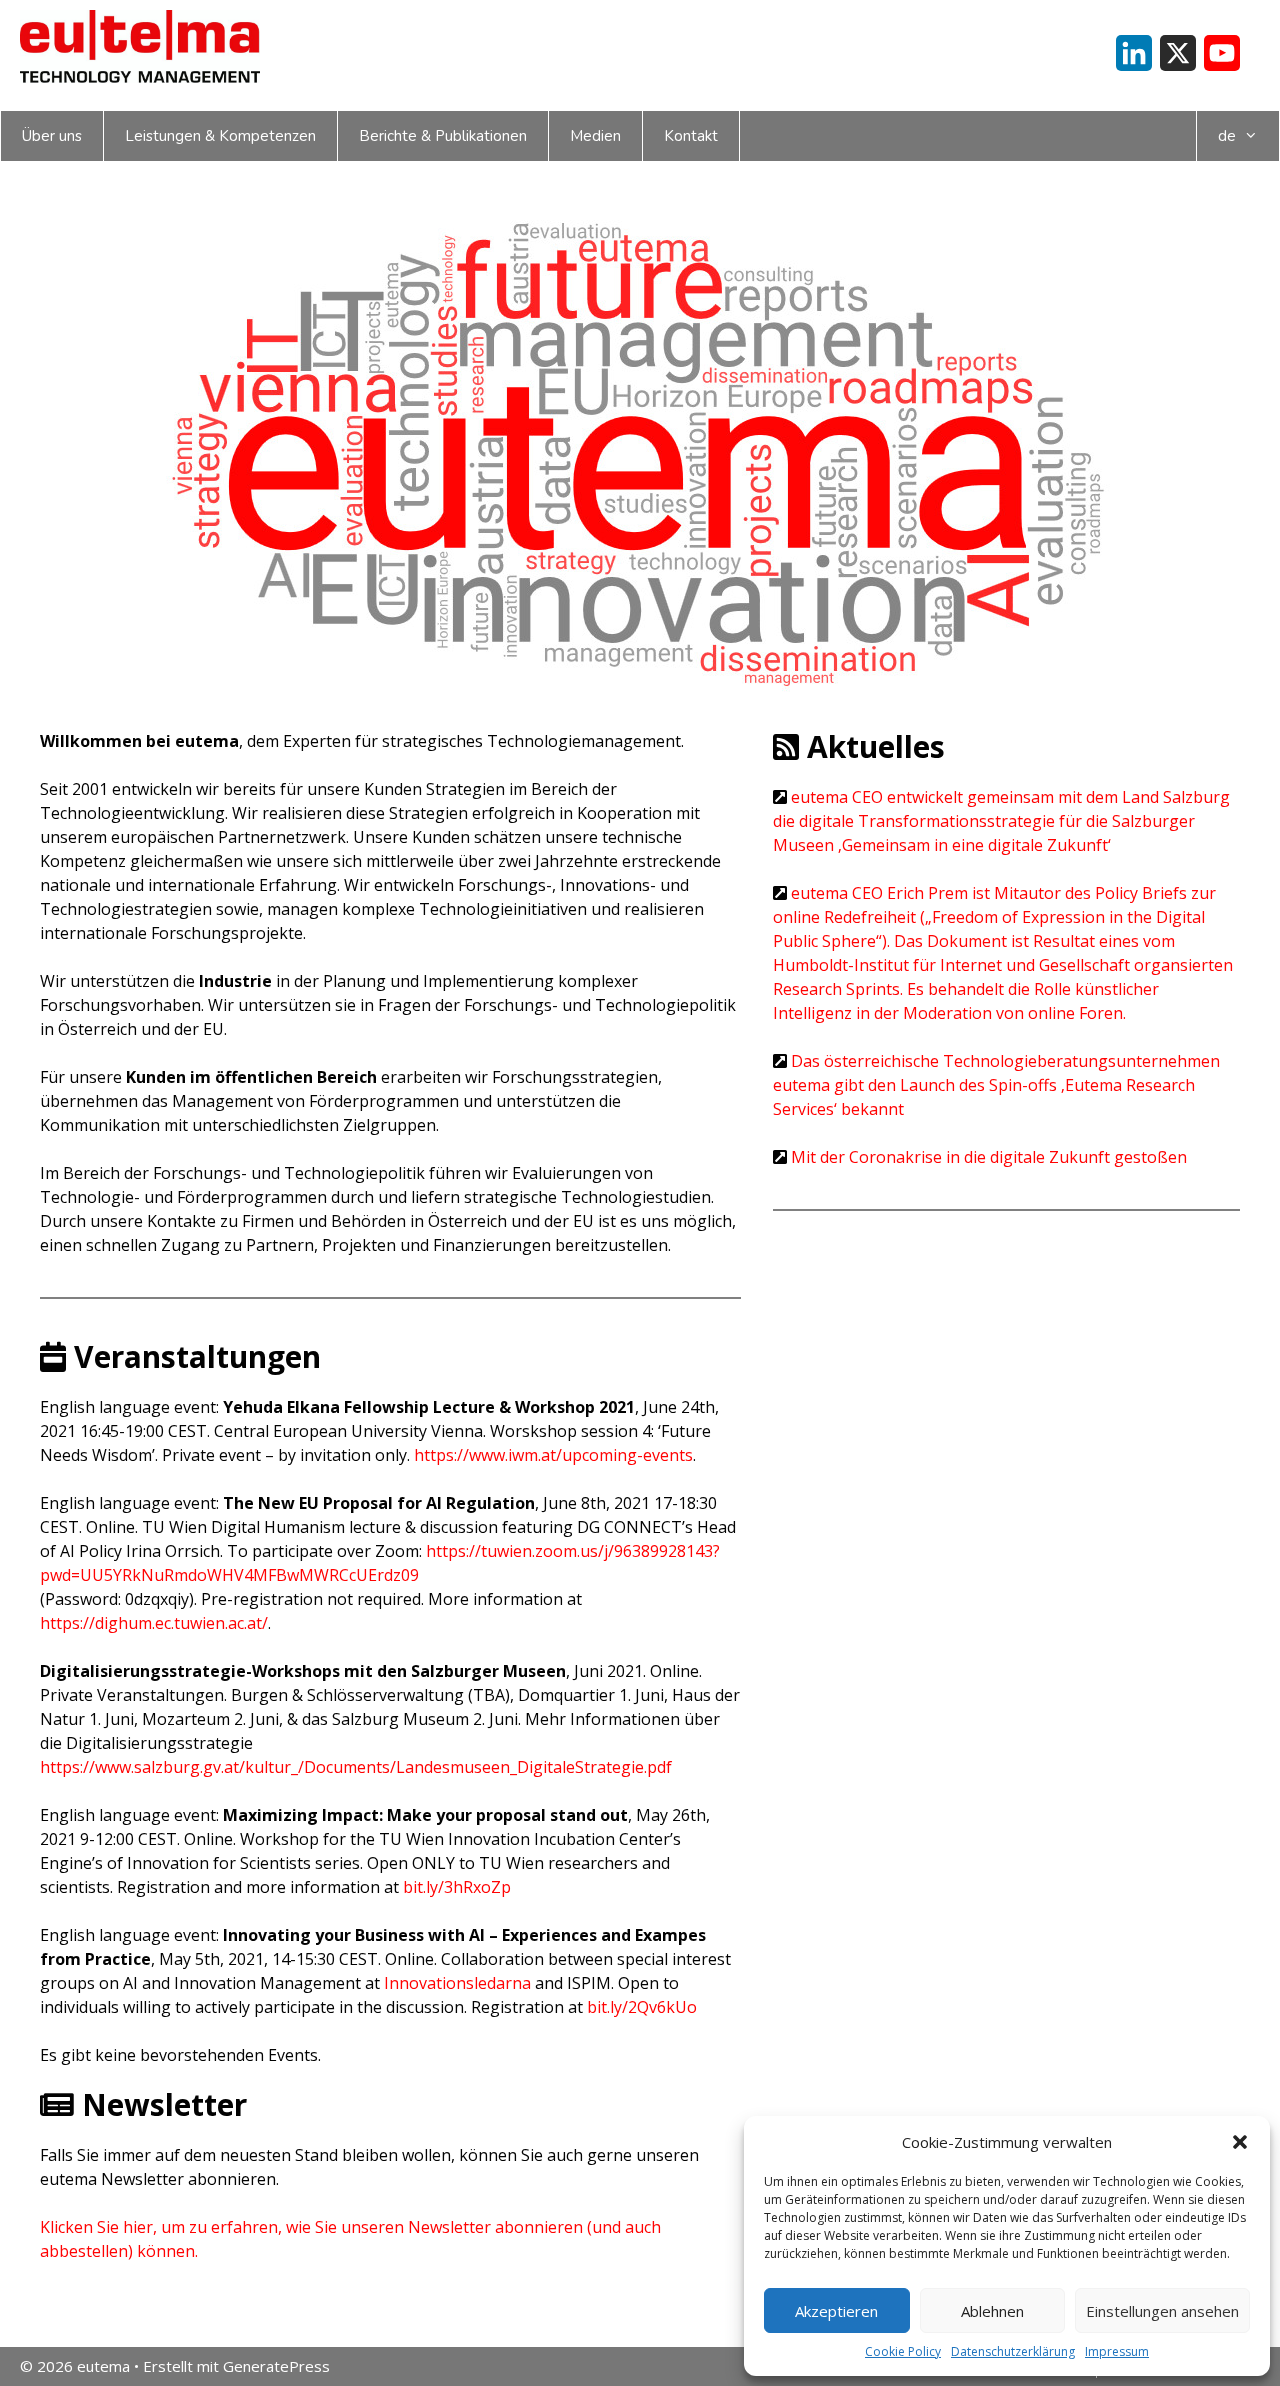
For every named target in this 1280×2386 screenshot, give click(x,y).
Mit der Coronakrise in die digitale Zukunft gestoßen (989, 1157)
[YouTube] (1222, 53)
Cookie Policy (903, 2351)
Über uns (52, 136)
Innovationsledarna (457, 1983)
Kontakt (691, 136)
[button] (1240, 2142)
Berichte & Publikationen (443, 136)
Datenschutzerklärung (1013, 2351)
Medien (595, 136)
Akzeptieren (836, 2311)
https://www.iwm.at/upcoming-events (553, 1455)
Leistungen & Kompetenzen (220, 136)
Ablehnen (992, 2311)
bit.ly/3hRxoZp (457, 1887)
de (1227, 136)
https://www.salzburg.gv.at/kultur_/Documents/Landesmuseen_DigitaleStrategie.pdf (356, 1767)
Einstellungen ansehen (1162, 2311)
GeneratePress (276, 2366)
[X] (1178, 53)
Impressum (1117, 2351)
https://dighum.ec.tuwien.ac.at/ (154, 1623)
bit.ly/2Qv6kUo (642, 2007)
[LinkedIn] (1134, 53)
